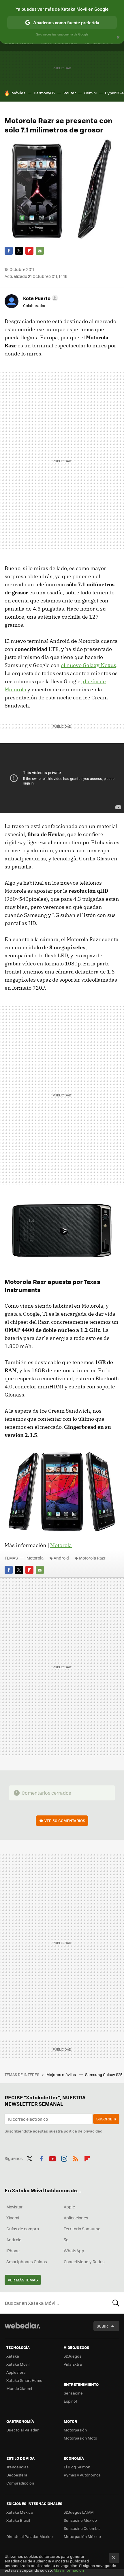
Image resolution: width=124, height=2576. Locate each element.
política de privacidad (83, 2131)
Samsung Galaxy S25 (104, 2074)
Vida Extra (73, 2364)
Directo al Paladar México (30, 2536)
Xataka (13, 2356)
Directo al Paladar (22, 2430)
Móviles (18, 93)
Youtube (52, 2158)
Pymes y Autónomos (82, 2475)
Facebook (9, 251)
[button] (40, 298)
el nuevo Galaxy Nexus (89, 665)
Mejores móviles (62, 2074)
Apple (69, 2207)
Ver (65, 1820)
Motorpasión (75, 2430)
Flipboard (29, 251)
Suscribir (106, 2119)
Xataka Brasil (18, 2520)
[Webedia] (22, 2329)
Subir (102, 2326)
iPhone (13, 2251)
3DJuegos (73, 2356)
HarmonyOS (44, 93)
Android (61, 1558)
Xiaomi (13, 2218)
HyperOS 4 (114, 93)
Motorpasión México (82, 2536)
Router (70, 93)
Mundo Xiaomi (19, 2388)
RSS (76, 2158)
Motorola (61, 1545)
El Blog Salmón (77, 2467)
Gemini (90, 93)
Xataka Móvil (18, 2364)
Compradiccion (20, 2483)
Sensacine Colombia (82, 2528)
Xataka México (20, 2512)
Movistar (15, 2207)
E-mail (40, 251)
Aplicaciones (76, 2218)
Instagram (64, 2158)
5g (66, 2240)
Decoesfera (17, 2475)
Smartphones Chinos (27, 2262)
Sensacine (73, 2393)
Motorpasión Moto (80, 2438)
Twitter (19, 251)
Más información (69, 2570)
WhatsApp (74, 2251)
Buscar (116, 2303)
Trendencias (17, 2467)
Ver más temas (23, 2280)
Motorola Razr (92, 1558)
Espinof (70, 2401)
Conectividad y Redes (84, 2262)
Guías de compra (23, 2229)
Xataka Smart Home (24, 2380)
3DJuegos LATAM (79, 2512)
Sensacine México (80, 2520)
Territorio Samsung (82, 2229)
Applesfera (16, 2372)
